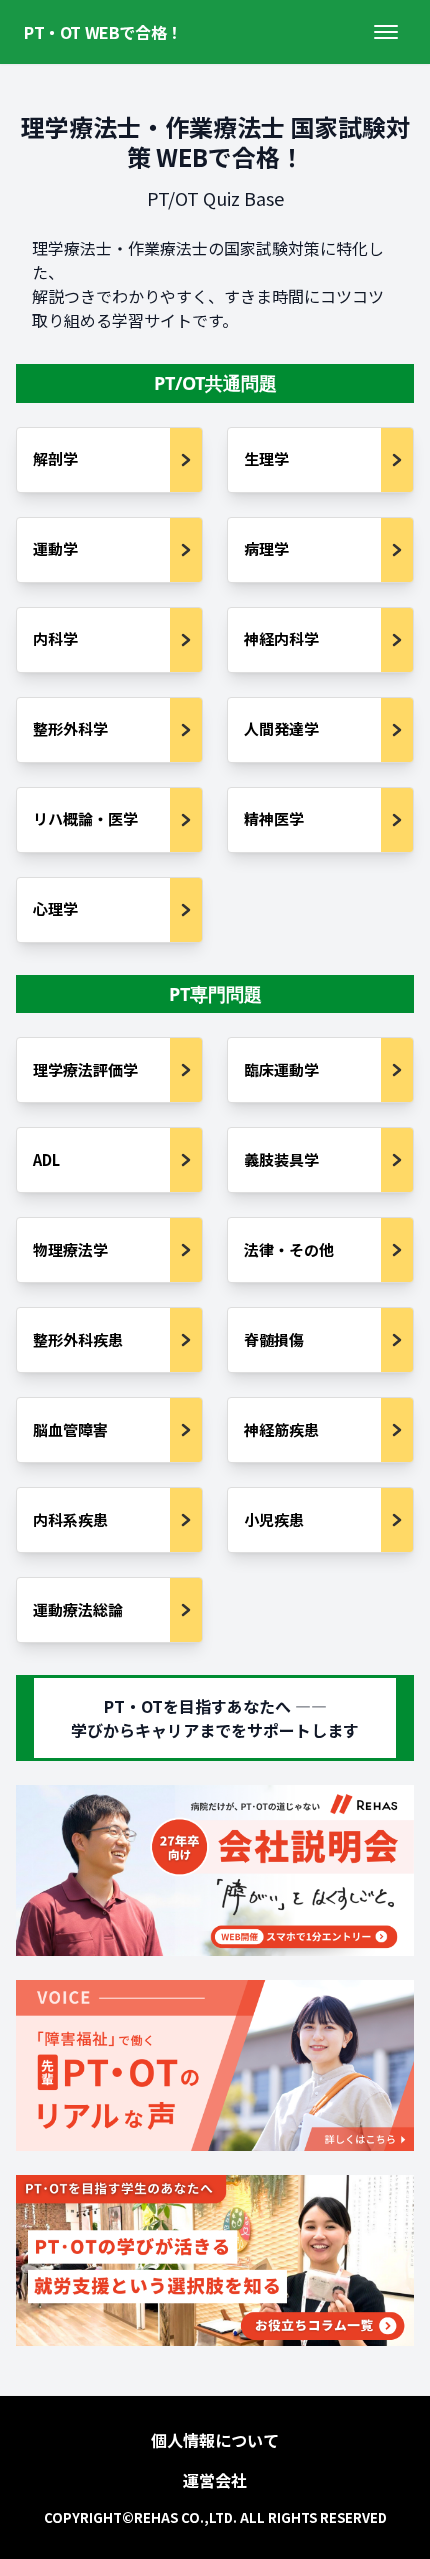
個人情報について (215, 2440)
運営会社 (215, 2480)
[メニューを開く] (386, 32)
